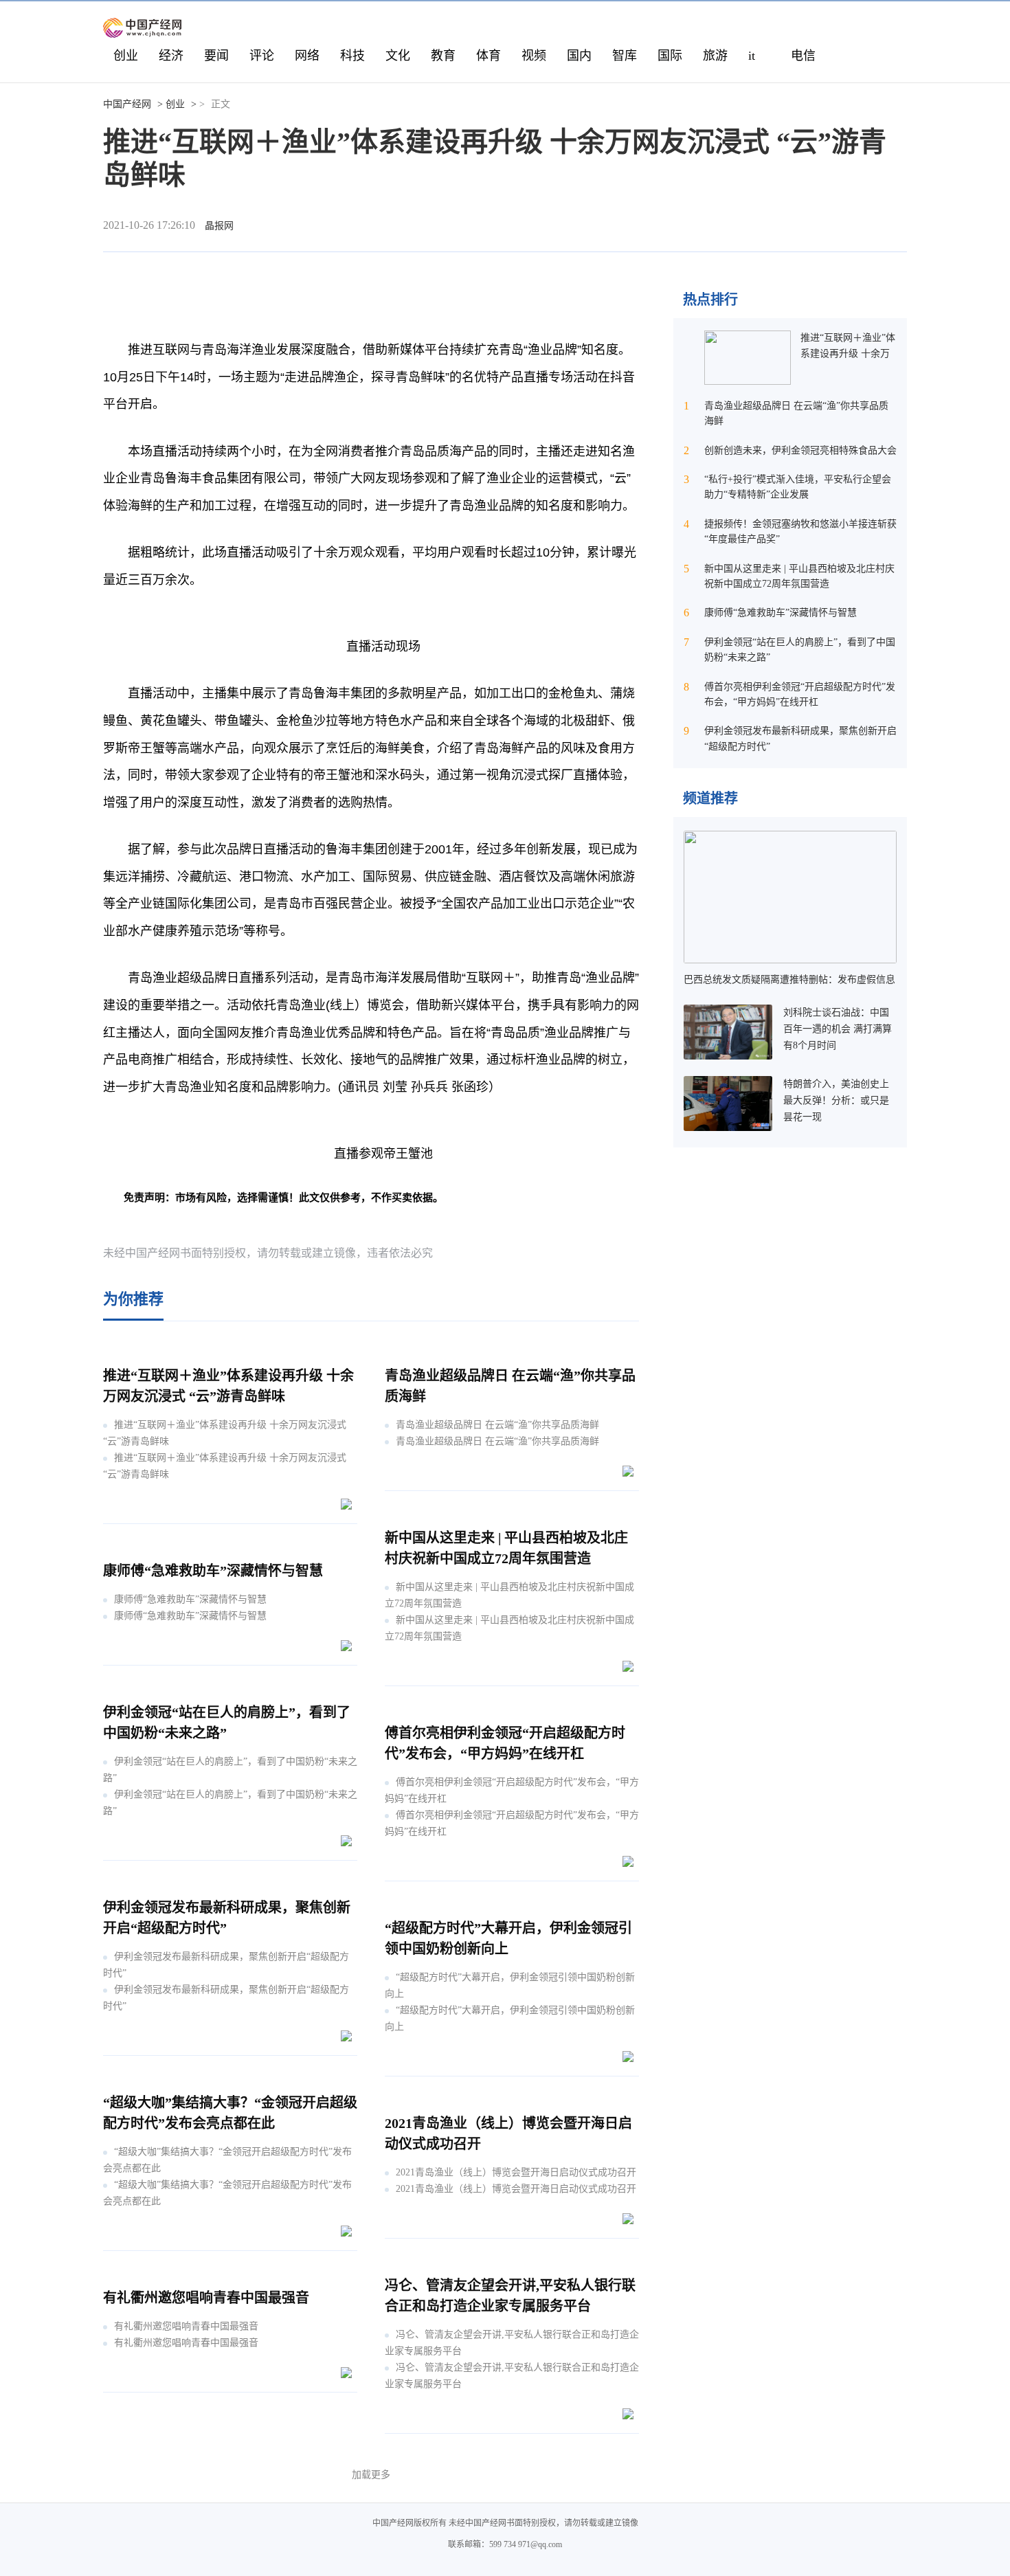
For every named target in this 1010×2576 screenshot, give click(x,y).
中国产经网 (127, 104)
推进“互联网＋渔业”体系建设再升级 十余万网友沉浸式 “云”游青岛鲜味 (225, 1433)
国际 (670, 56)
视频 (534, 56)
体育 (489, 56)
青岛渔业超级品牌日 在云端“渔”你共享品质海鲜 (497, 1425)
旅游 (715, 56)
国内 (579, 56)
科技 (352, 56)
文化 (398, 56)
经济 (171, 56)
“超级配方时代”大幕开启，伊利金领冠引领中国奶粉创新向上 (510, 1985)
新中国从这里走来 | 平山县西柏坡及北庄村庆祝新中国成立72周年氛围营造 (509, 1595)
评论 (262, 56)
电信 (803, 56)
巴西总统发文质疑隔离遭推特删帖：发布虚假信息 (789, 979)
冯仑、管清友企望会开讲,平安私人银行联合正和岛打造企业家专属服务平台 (512, 2343)
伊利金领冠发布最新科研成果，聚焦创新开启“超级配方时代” (226, 1965)
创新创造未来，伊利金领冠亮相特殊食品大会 (800, 450)
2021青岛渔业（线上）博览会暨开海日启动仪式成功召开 (516, 2172)
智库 (625, 56)
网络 (307, 56)
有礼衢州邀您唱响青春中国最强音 (206, 2298)
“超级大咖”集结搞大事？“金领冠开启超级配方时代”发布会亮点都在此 (227, 2160)
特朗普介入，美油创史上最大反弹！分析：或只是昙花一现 (836, 1100)
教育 (443, 56)
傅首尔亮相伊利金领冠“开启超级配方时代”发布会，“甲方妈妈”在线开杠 (512, 1790)
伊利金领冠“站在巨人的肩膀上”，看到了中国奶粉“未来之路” (230, 1770)
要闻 (216, 56)
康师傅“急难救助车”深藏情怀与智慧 (213, 1571)
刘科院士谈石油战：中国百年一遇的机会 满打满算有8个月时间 (838, 1029)
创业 (126, 56)
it (752, 56)
